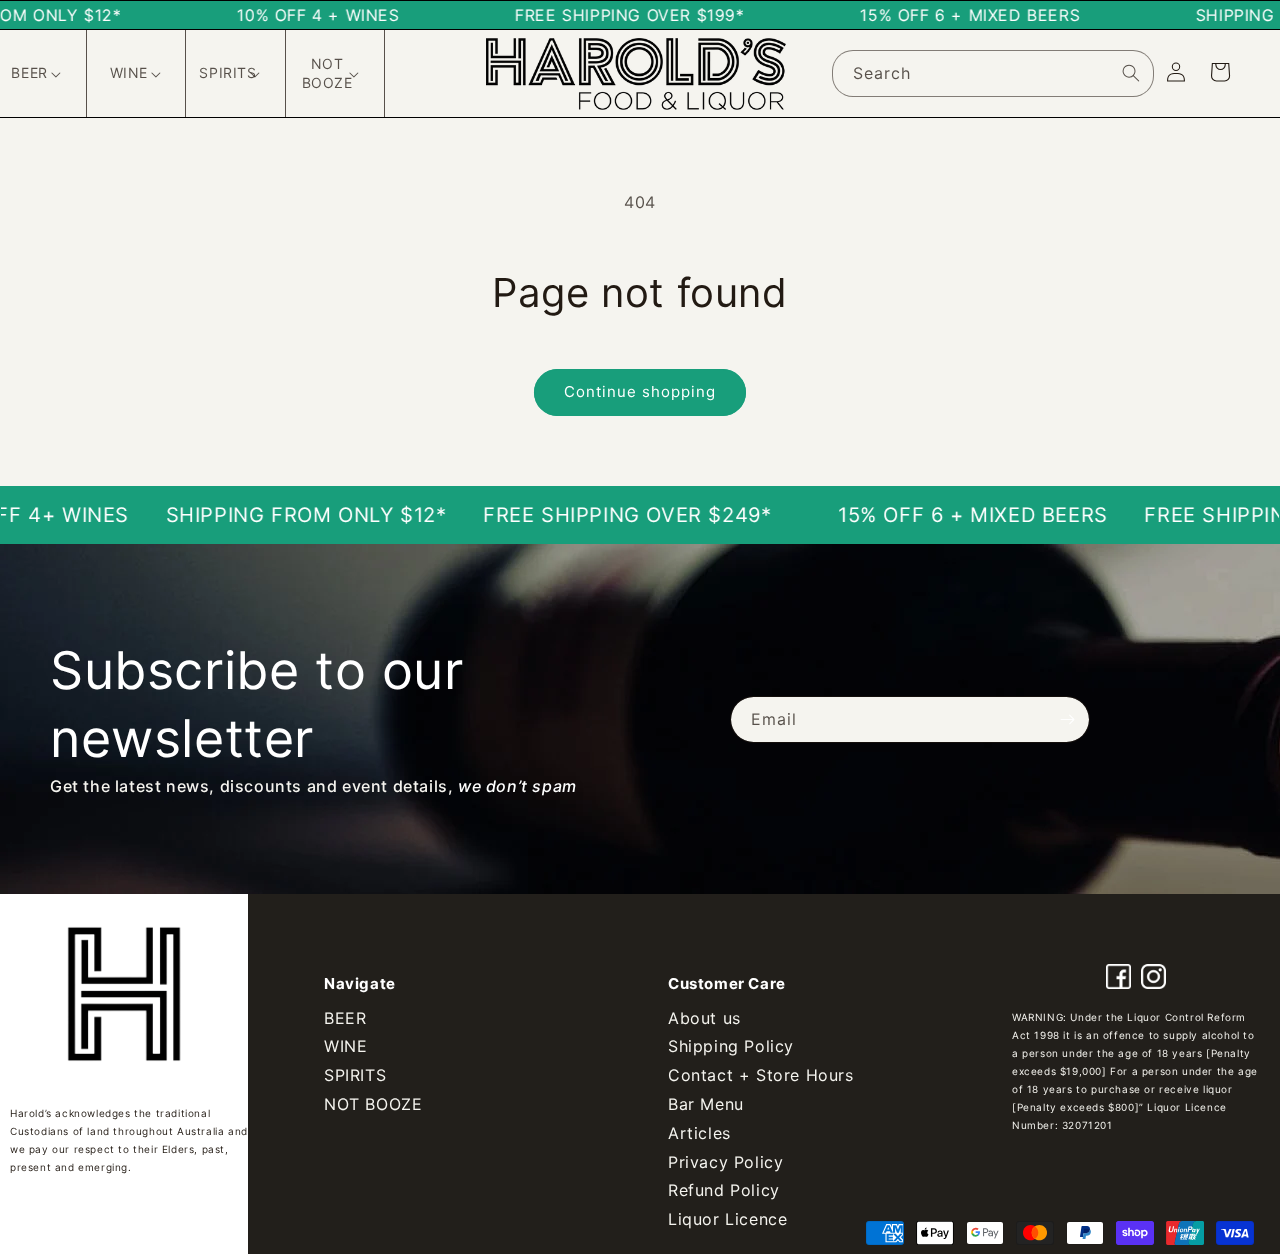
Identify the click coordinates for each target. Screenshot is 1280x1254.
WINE (345, 1046)
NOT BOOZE (373, 1104)
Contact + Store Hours (761, 1075)
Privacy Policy (725, 1162)
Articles (699, 1133)
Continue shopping (640, 391)
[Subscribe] (1067, 719)
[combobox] (993, 73)
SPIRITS (355, 1075)
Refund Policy (724, 1190)
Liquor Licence (727, 1219)
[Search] (1131, 73)
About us (704, 1018)
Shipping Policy (731, 1046)
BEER (345, 1018)
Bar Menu (706, 1104)
